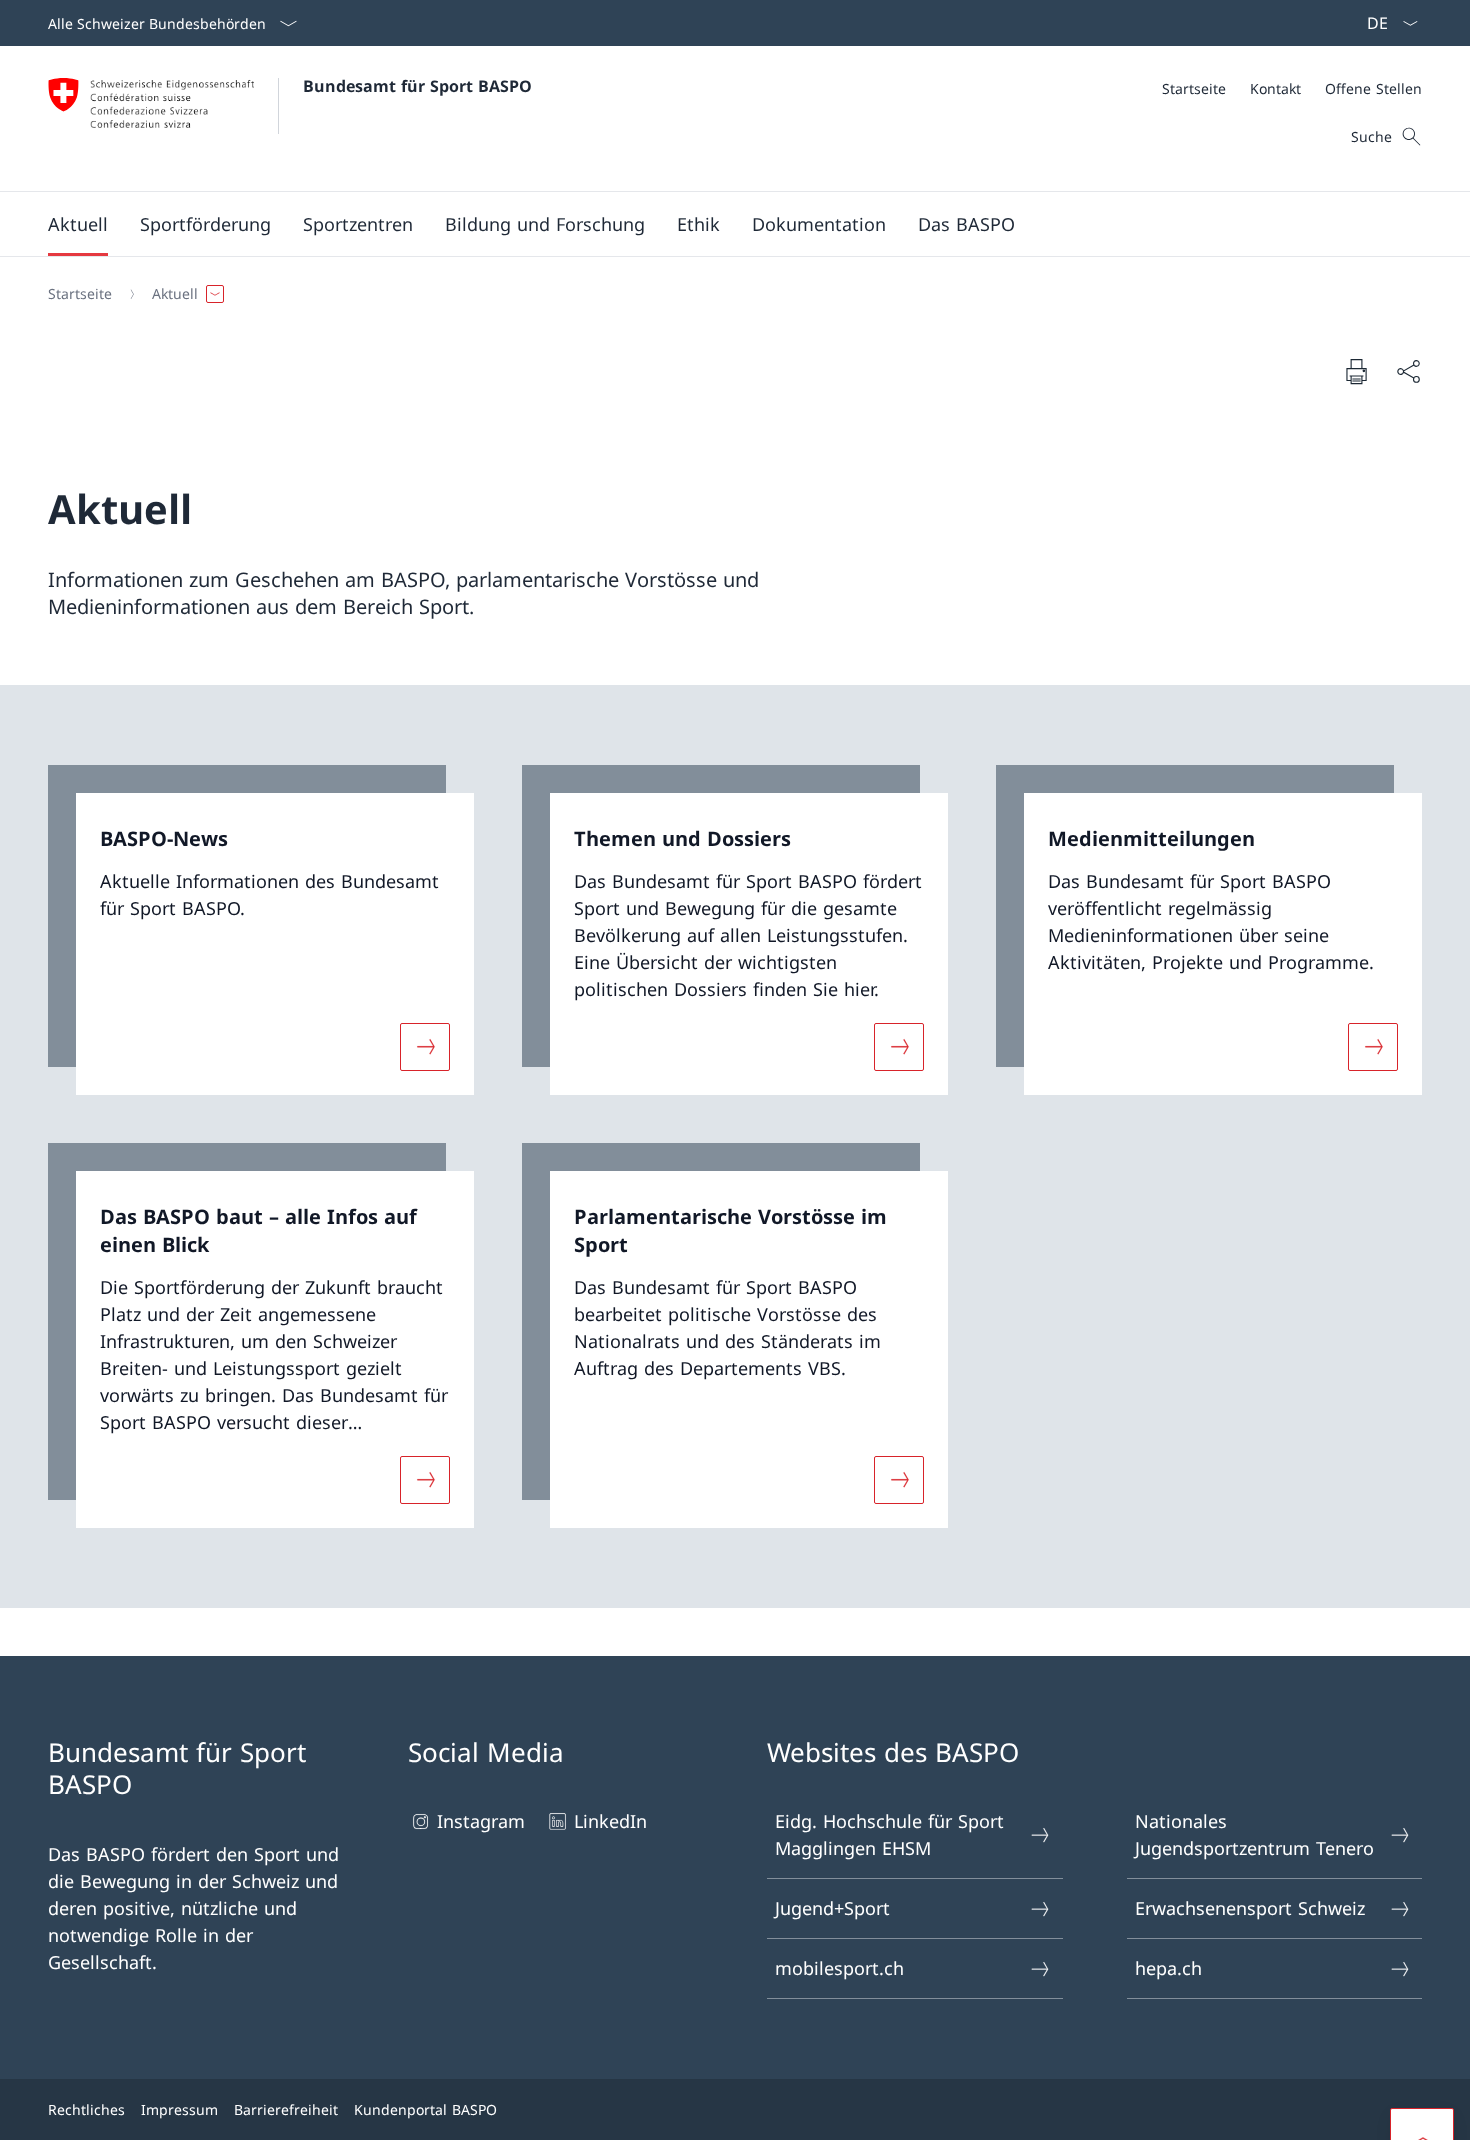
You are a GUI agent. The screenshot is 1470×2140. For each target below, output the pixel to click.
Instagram (481, 1821)
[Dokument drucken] (1356, 371)
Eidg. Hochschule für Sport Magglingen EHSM (889, 1834)
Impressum (179, 2109)
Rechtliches (86, 2109)
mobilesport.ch (839, 1968)
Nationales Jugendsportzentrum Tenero (1254, 1834)
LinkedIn (610, 1821)
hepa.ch (1168, 1968)
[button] (78, 224)
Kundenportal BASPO (425, 2109)
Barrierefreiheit (286, 2109)
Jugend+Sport (832, 1908)
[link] (261, 930)
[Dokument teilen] (1408, 371)
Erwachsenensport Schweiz (1250, 1908)
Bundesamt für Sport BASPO (417, 86)
